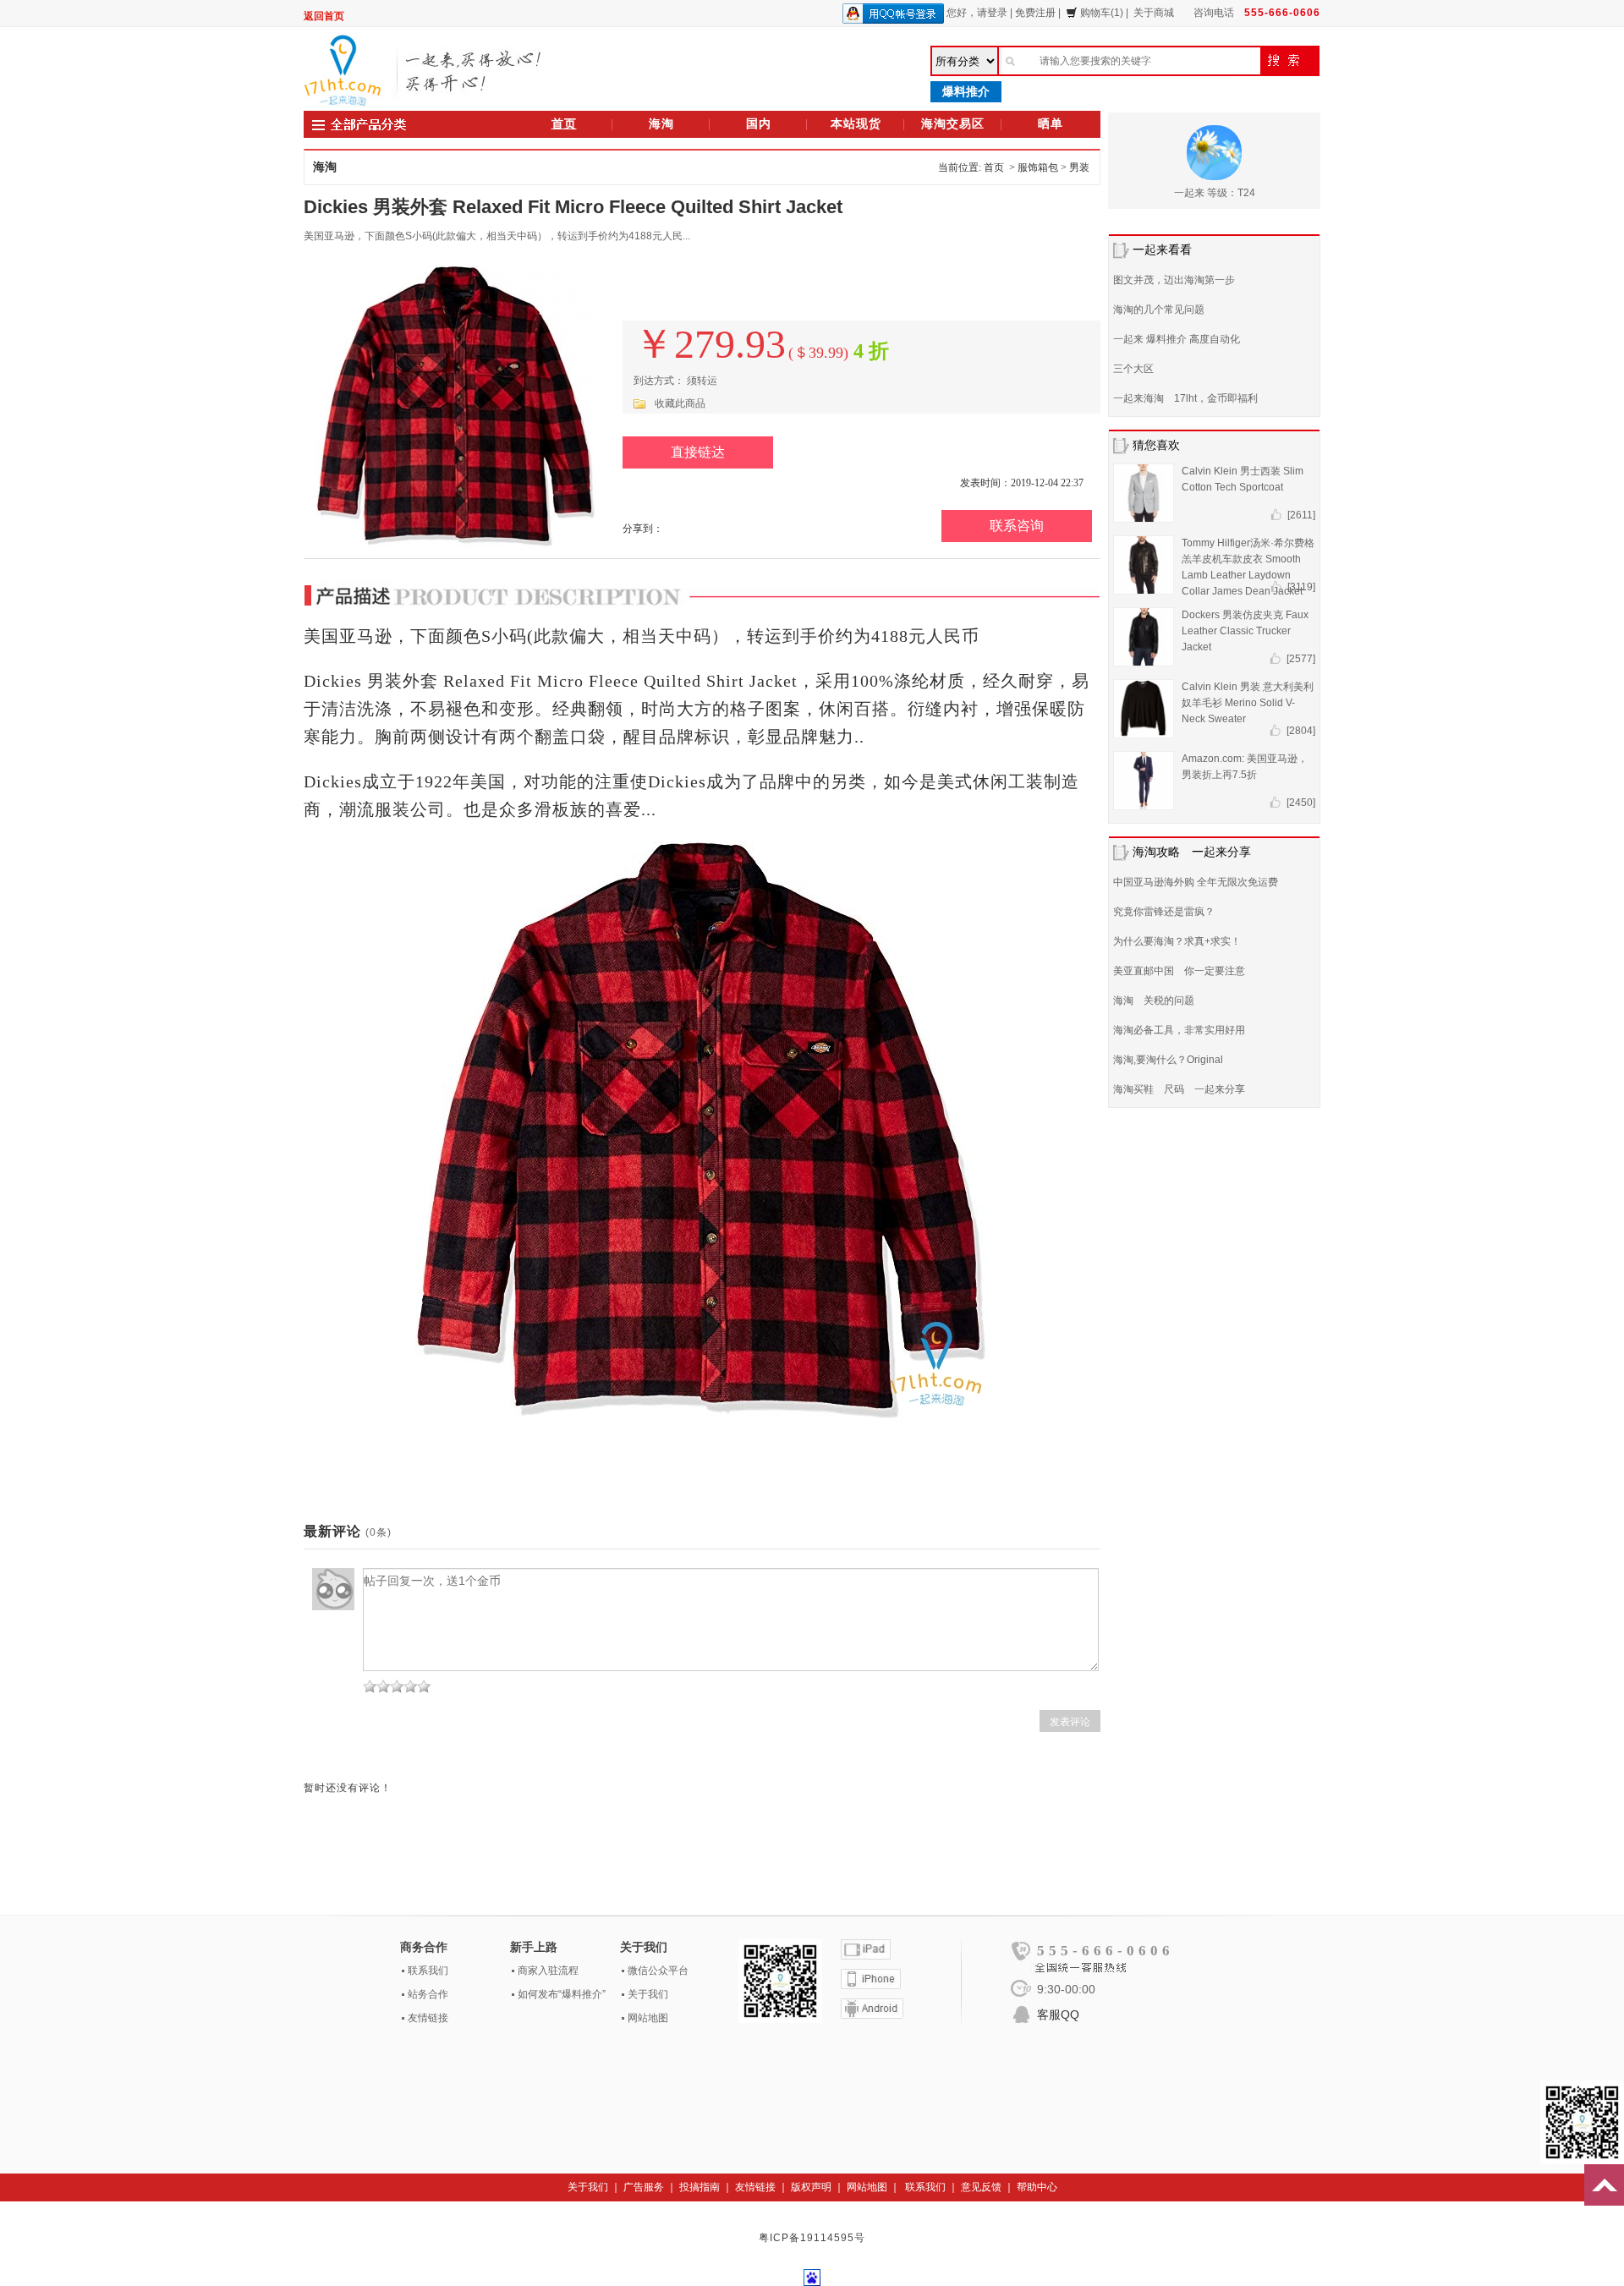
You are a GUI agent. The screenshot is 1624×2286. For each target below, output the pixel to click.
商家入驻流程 (548, 1971)
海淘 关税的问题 (1154, 1000)
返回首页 (324, 16)
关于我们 (648, 1994)
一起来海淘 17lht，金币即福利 (1185, 398)
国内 (759, 124)
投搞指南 (700, 2187)
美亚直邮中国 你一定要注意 (1179, 971)
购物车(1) (1102, 13)
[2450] (1301, 803)
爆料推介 (966, 91)
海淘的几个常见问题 (1159, 310)
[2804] (1301, 731)
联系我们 (428, 1971)
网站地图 (648, 2018)
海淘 (661, 124)
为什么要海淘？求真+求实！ (1177, 941)
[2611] (1301, 515)
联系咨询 (1017, 526)
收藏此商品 (680, 403)
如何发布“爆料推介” (562, 1994)
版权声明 (811, 2187)
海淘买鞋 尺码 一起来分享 (1179, 1089)
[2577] (1301, 659)
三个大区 (1133, 369)
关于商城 (1154, 13)
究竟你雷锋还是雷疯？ (1164, 912)
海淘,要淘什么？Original (1168, 1060)
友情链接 (428, 2018)
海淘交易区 (953, 124)
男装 (1079, 167)
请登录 (992, 13)
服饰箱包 (1038, 167)
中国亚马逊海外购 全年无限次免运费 (1196, 882)
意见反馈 (981, 2187)
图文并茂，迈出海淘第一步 (1174, 280)
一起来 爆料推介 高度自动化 (1177, 339)
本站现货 (856, 124)
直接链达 (698, 452)
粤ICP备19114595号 (812, 2238)
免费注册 (1035, 13)
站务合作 (428, 1994)
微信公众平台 (658, 1971)
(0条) (379, 1532)
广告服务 (644, 2187)
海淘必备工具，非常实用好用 (1179, 1030)
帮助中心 (1037, 2187)
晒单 (1051, 124)
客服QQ (1058, 2015)
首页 (564, 124)
